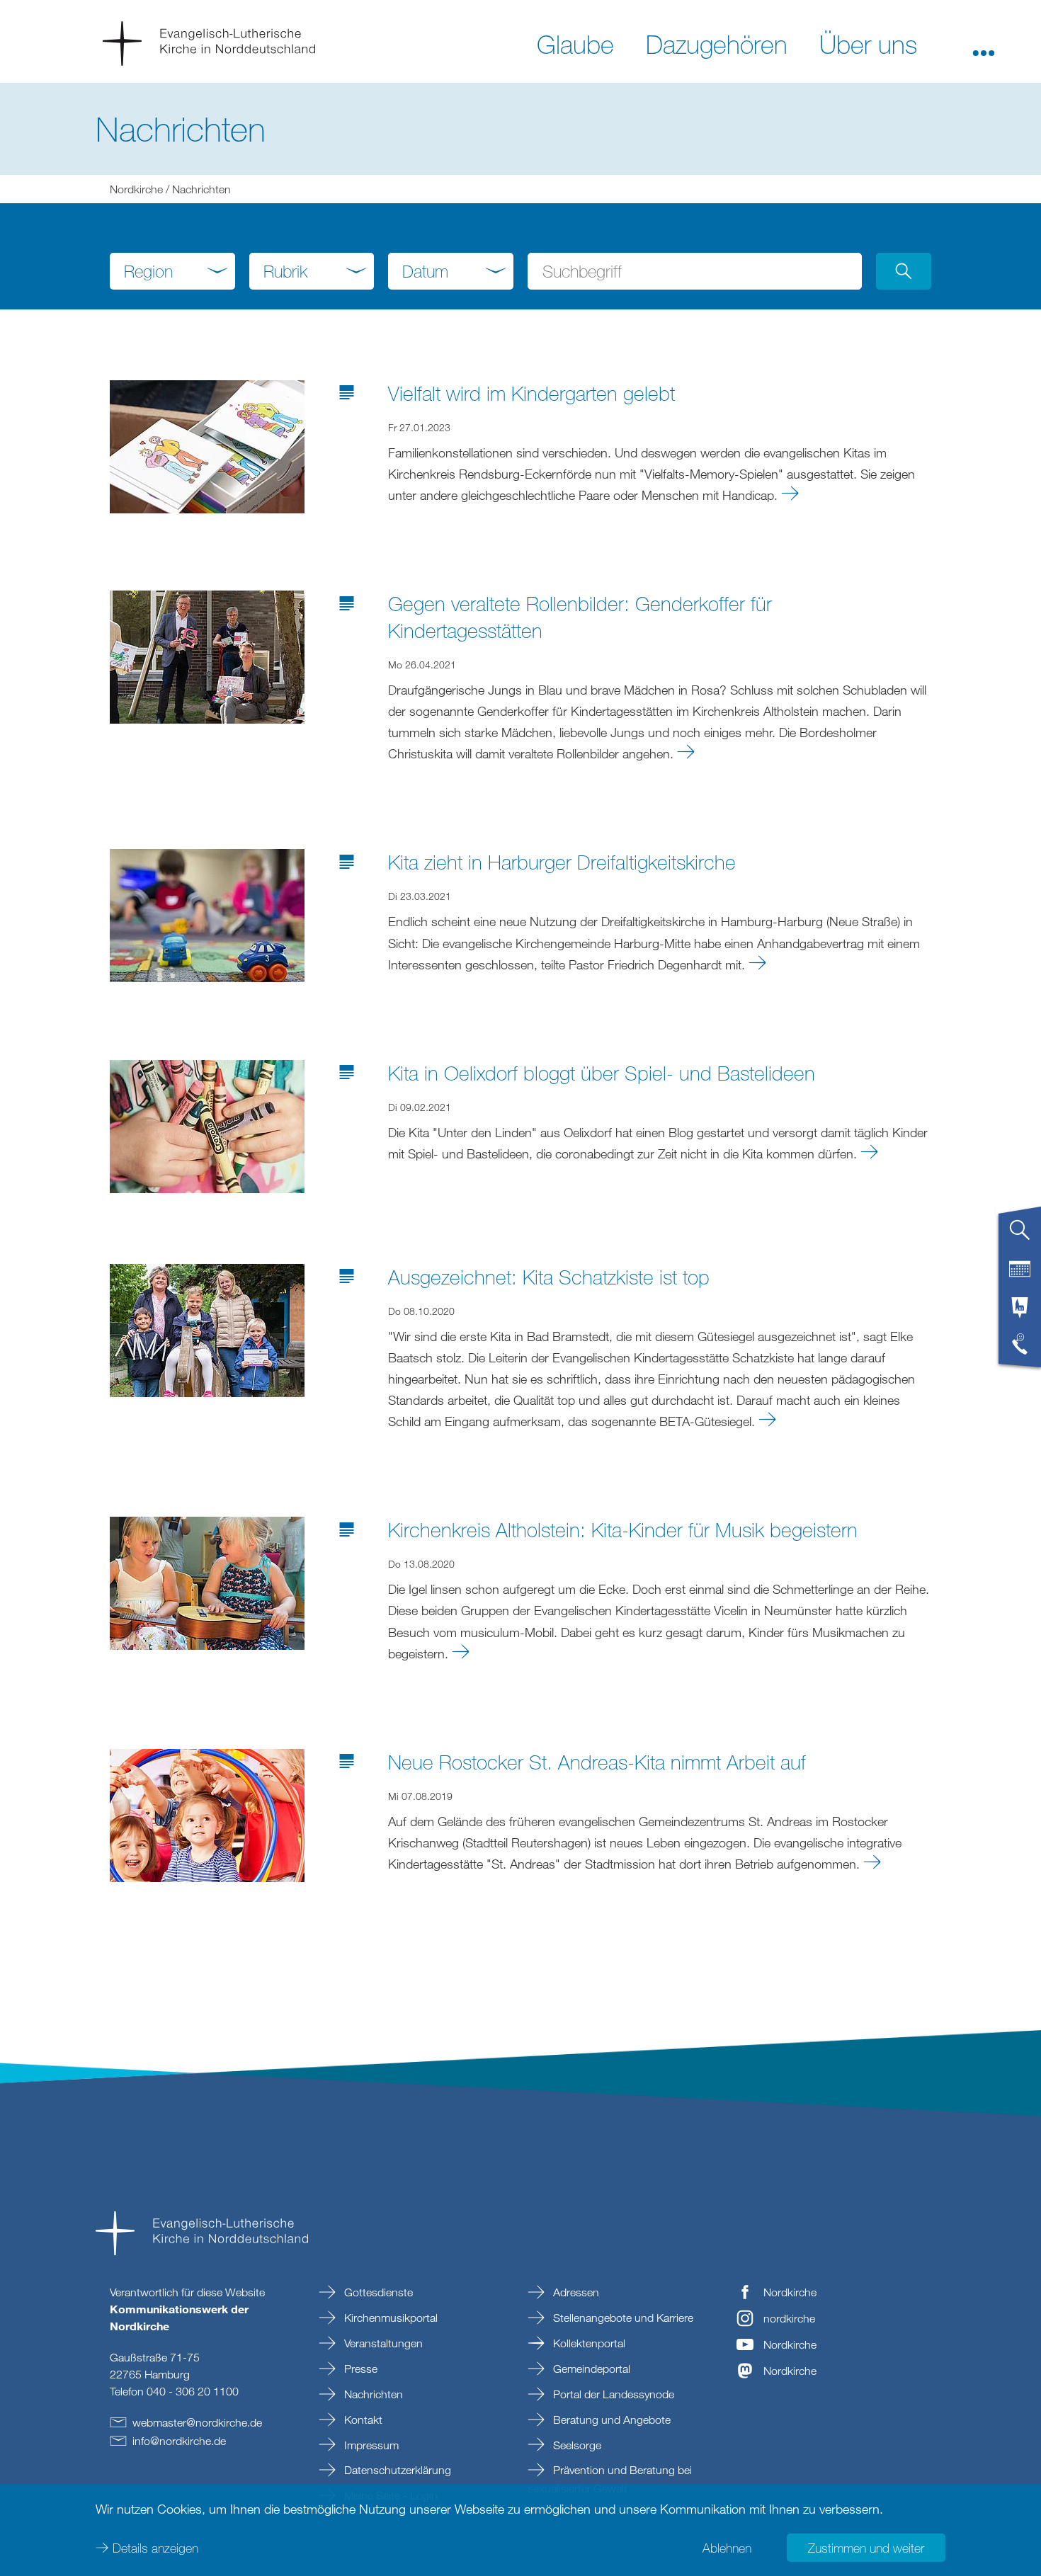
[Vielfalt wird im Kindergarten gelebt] (207, 445)
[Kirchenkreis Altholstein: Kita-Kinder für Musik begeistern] (207, 1582)
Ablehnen (727, 2548)
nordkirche (789, 2318)
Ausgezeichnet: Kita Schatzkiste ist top (549, 1277)
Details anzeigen (155, 2548)
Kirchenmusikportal (389, 2318)
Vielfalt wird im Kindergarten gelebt (531, 393)
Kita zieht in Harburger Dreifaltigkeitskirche (562, 862)
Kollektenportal (588, 2343)
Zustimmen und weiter (866, 2548)
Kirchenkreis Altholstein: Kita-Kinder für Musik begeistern (623, 1529)
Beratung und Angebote (610, 2420)
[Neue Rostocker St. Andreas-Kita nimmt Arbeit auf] (207, 1813)
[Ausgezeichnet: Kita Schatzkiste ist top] (207, 1328)
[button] (984, 43)
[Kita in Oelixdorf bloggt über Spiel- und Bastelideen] (207, 1124)
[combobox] (172, 271)
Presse (359, 2369)
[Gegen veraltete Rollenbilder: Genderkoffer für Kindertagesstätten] (207, 656)
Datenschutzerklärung (396, 2470)
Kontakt (362, 2420)
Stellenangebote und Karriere (622, 2318)
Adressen (575, 2292)
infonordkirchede (179, 2441)
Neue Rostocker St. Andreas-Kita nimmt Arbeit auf (597, 1762)
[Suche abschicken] (904, 271)
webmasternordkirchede (197, 2422)
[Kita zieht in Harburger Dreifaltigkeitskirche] (207, 914)
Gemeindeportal (590, 2369)
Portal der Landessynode (612, 2394)
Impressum (370, 2445)
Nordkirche (136, 189)
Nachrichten (372, 2394)
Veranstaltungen (382, 2343)
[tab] (1020, 1236)
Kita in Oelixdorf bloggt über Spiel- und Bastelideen (602, 1073)
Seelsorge (576, 2445)
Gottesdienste (377, 2292)
